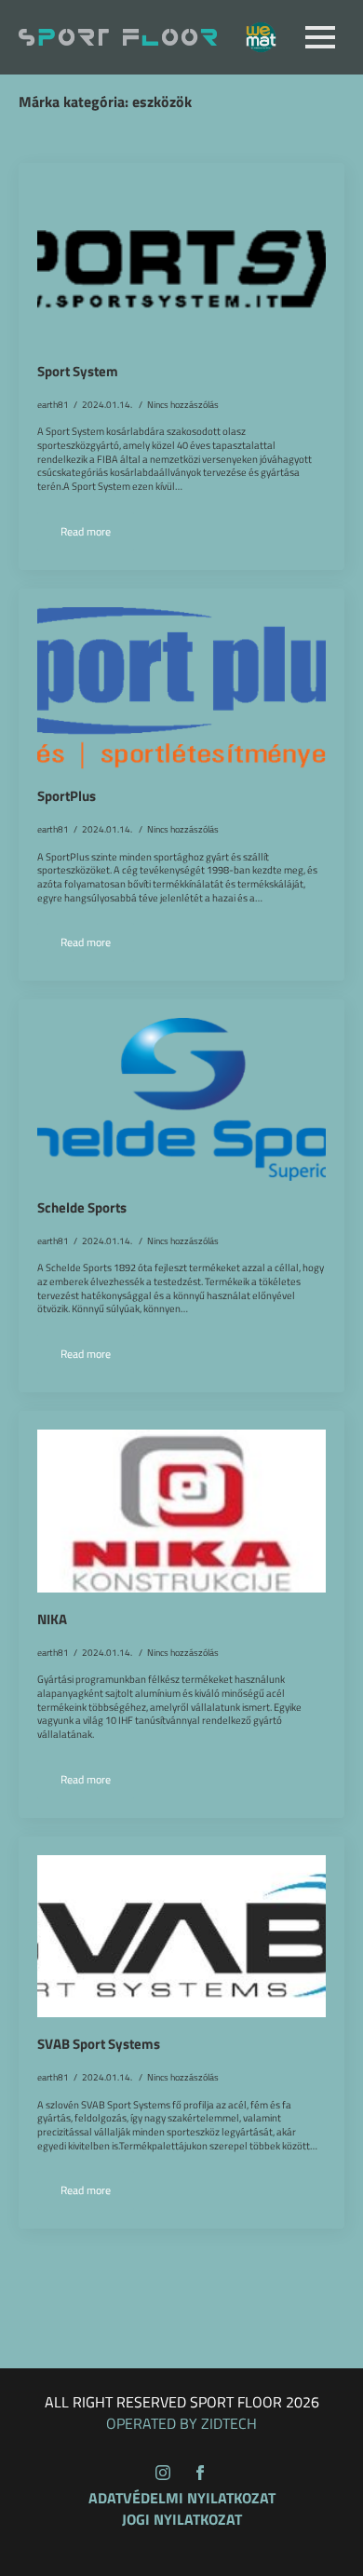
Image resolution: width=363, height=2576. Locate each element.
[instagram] (163, 2473)
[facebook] (200, 2473)
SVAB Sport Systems (99, 2044)
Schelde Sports (82, 1208)
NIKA (52, 1620)
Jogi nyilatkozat (182, 2519)
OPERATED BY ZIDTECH (181, 2423)
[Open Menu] (320, 37)
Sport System (78, 372)
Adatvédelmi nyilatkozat (182, 2498)
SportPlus (67, 796)
